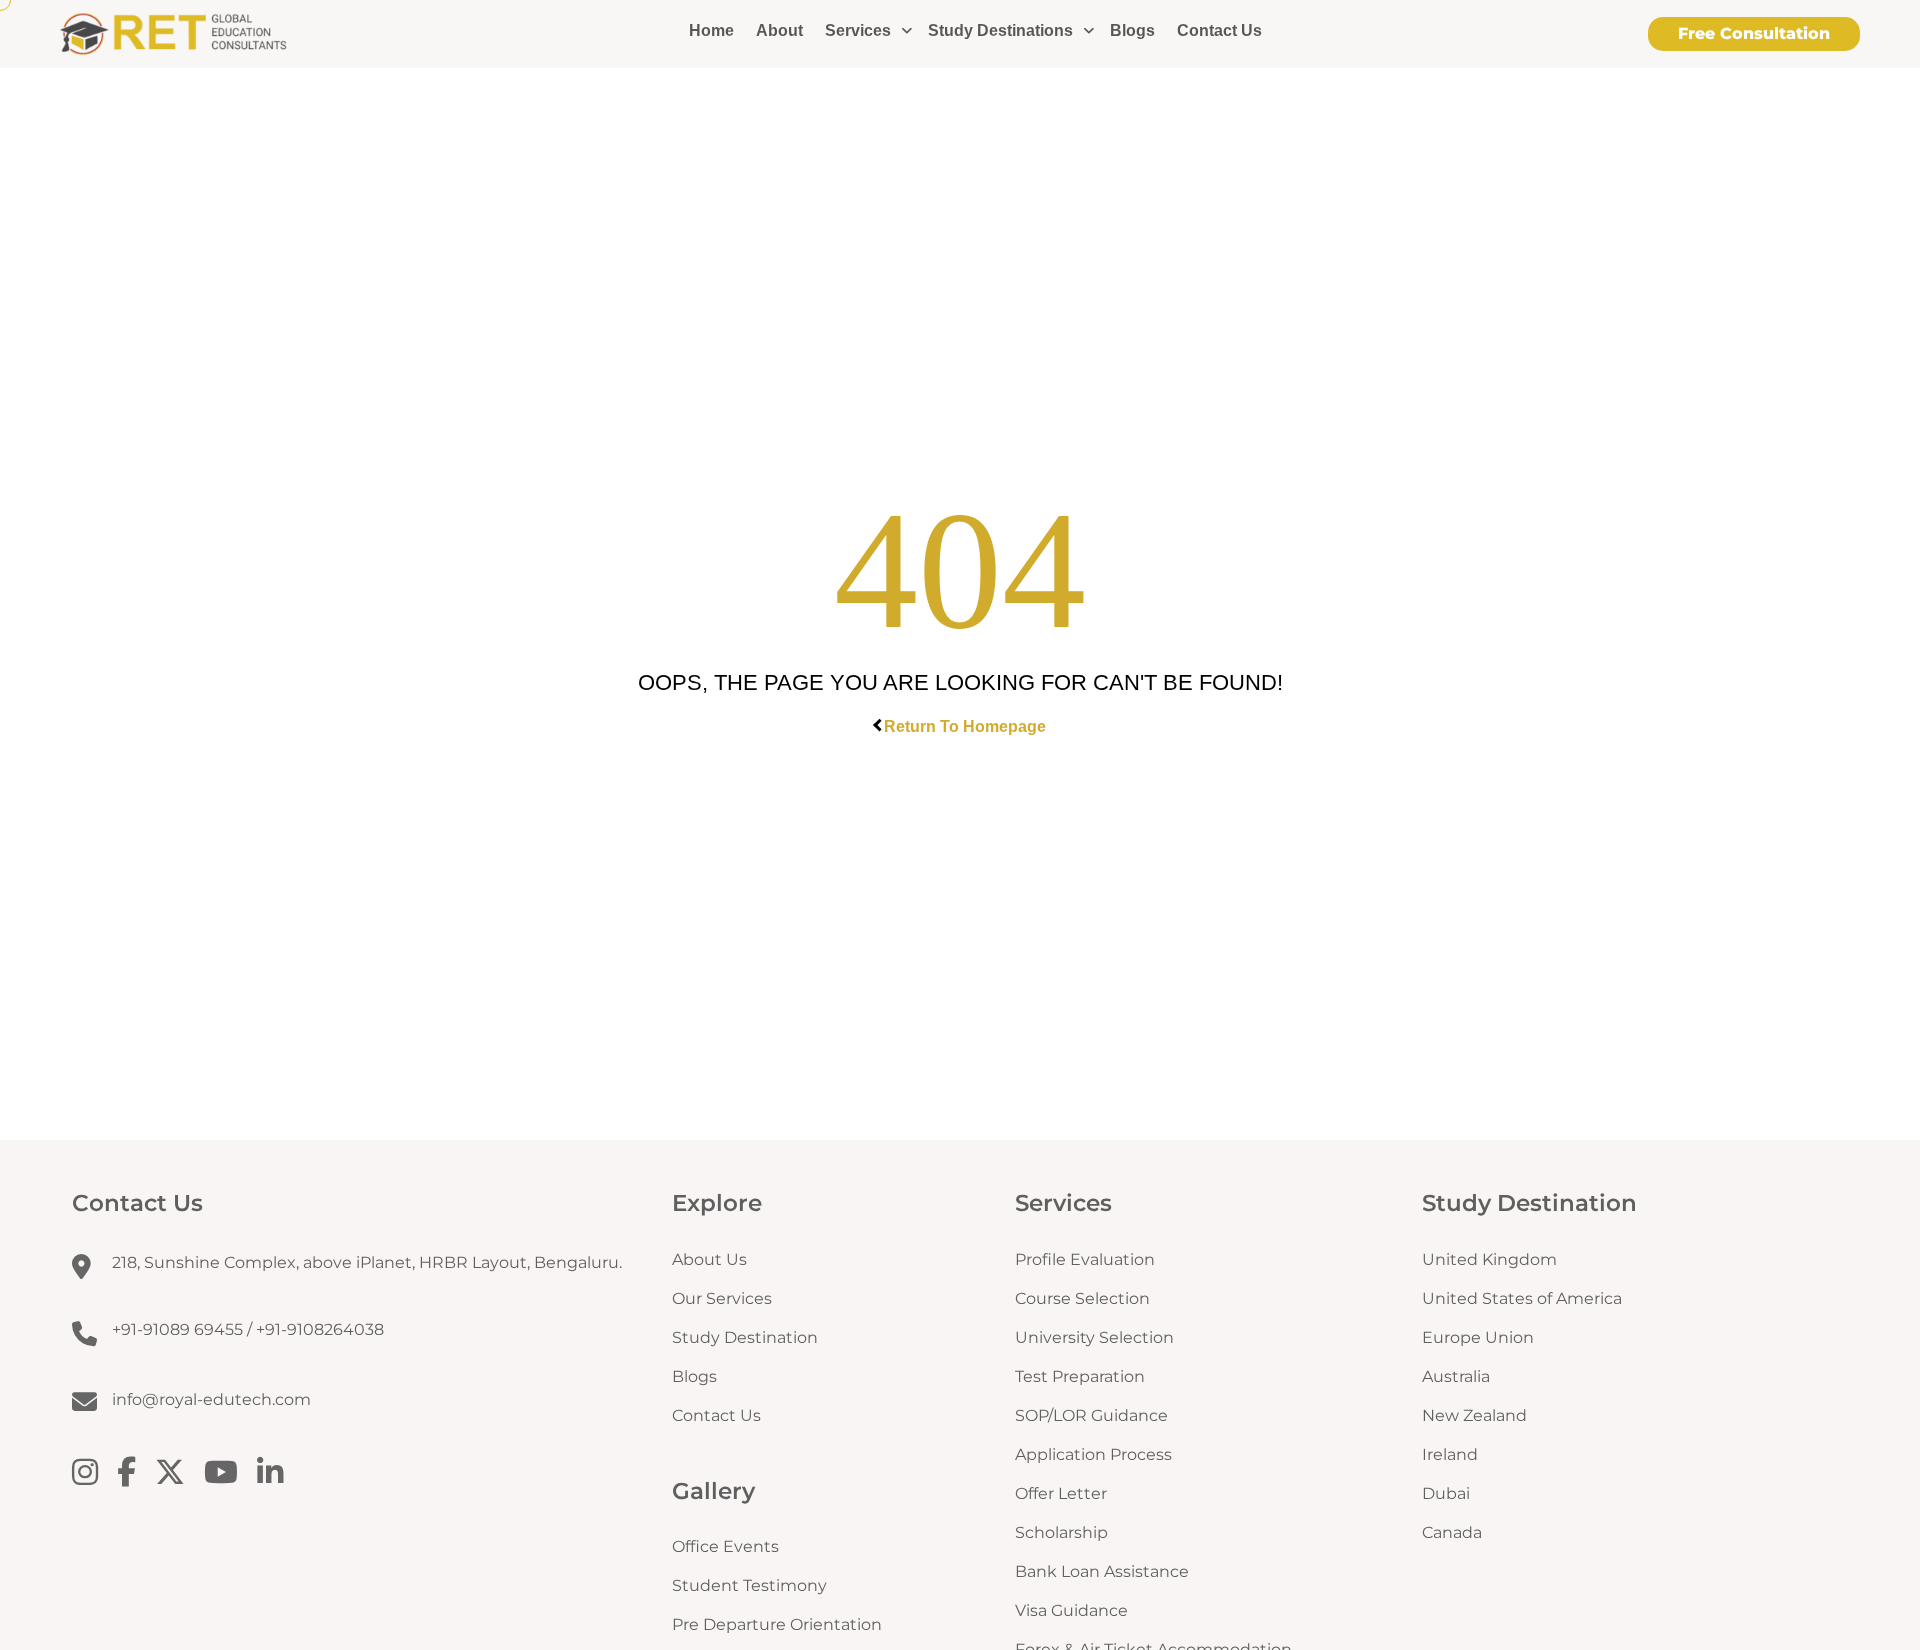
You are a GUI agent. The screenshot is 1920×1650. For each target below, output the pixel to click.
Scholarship (1061, 1532)
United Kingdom (1489, 1259)
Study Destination (745, 1337)
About (779, 30)
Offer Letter (1061, 1493)
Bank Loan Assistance (1102, 1571)
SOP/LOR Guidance (1091, 1415)
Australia (1456, 1376)
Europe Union (1478, 1337)
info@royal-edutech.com (211, 1399)
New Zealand (1474, 1415)
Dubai (1446, 1493)
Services (858, 30)
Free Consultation (1754, 33)
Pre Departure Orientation (777, 1624)
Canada (1452, 1532)
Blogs (1132, 30)
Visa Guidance (1071, 1610)
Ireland (1450, 1454)
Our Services (722, 1298)
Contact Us (1219, 30)
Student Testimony (749, 1585)
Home (711, 30)
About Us (709, 1259)
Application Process (1093, 1454)
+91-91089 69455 (177, 1329)
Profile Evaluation (1085, 1259)
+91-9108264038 (320, 1329)
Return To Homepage (965, 726)
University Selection (1094, 1337)
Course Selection (1082, 1298)
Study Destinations (1000, 30)
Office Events (725, 1546)
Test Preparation (1080, 1376)
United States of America (1522, 1298)
